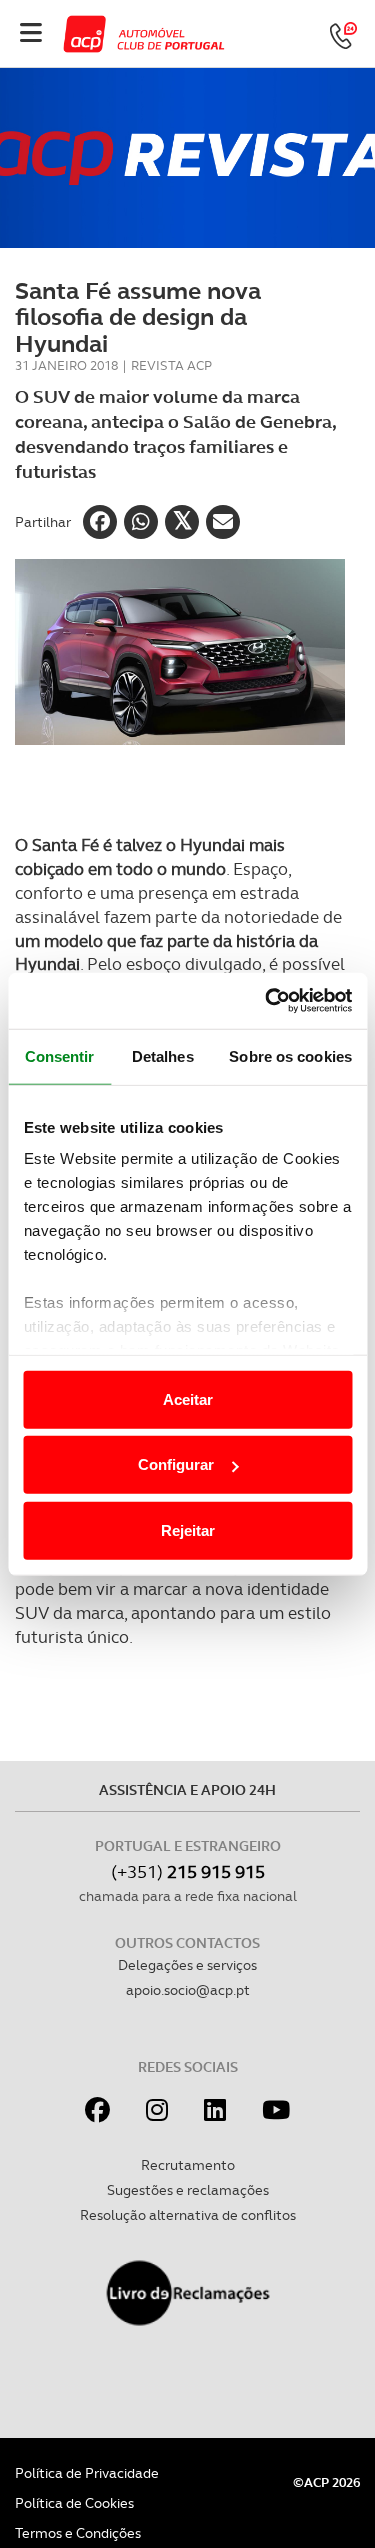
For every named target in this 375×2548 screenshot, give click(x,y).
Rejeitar (188, 1529)
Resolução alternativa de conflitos (188, 2215)
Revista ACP (171, 365)
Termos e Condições (78, 2533)
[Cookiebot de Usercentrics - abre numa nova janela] (267, 1001)
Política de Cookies (74, 2503)
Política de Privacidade (87, 2473)
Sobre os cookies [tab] (290, 1055)
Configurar (176, 1464)
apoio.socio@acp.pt (188, 1990)
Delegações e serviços (187, 1965)
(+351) (188, 1871)
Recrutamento (188, 2165)
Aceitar (188, 1398)
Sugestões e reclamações (188, 2190)
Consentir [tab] (60, 1055)
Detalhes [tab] (163, 1055)
